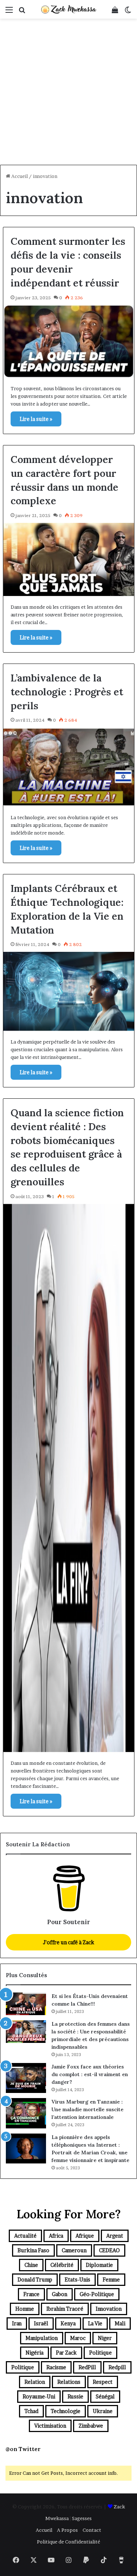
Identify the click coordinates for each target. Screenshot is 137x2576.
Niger (105, 2338)
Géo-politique (97, 2294)
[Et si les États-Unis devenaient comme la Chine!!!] (26, 2004)
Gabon (60, 2294)
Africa (56, 2236)
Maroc (78, 2338)
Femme (111, 2279)
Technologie (66, 2411)
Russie (75, 2396)
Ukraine (103, 2411)
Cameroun (74, 2250)
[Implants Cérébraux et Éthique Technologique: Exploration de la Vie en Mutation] (69, 991)
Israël (41, 2323)
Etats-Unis (77, 2279)
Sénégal (105, 2396)
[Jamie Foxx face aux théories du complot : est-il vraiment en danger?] (26, 2078)
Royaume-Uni (39, 2396)
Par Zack (66, 2353)
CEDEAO (109, 2250)
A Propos (67, 2530)
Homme (25, 2309)
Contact (92, 2530)
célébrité (62, 2265)
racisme (56, 2367)
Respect (103, 2382)
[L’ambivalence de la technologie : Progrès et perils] (69, 767)
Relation (35, 2382)
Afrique (85, 2236)
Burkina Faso (33, 2250)
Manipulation (42, 2338)
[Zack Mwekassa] (69, 9)
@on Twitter (23, 2449)
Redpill (117, 2367)
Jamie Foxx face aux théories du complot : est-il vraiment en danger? (90, 2074)
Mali (120, 2323)
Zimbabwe (91, 2426)
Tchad (31, 2411)
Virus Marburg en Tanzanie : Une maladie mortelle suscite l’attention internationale (87, 2109)
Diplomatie (99, 2265)
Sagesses (82, 2518)
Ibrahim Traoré (65, 2309)
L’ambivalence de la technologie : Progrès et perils (67, 692)
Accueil (19, 176)
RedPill (87, 2367)
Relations (69, 2382)
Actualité (25, 2236)
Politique (100, 2353)
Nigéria (35, 2353)
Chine (31, 2265)
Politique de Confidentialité (68, 2542)
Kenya (68, 2323)
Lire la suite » (36, 419)
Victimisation (50, 2426)
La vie (95, 2323)
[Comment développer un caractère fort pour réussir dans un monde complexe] (69, 559)
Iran (17, 2323)
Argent (115, 2236)
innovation (109, 2309)
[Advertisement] (68, 93)
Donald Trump (35, 2279)
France (31, 2294)
